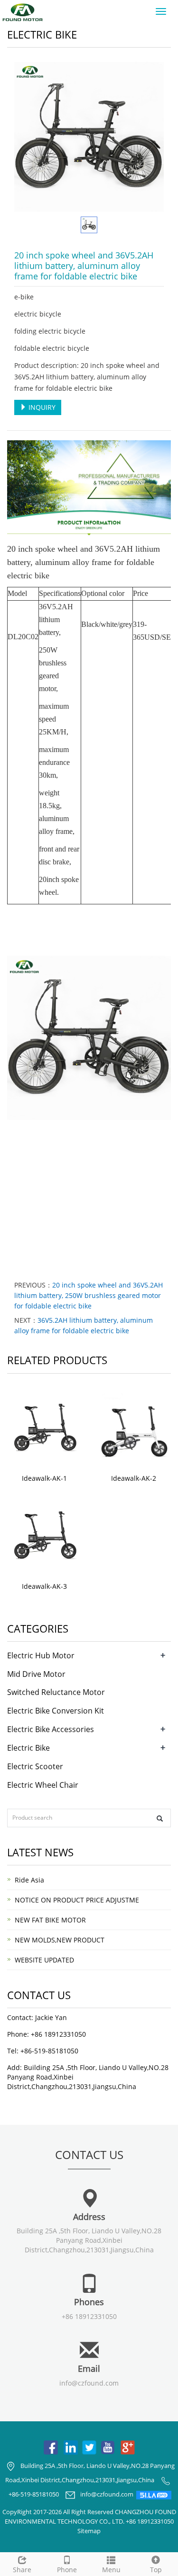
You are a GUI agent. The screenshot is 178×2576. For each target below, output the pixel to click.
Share (22, 2570)
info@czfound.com (89, 2383)
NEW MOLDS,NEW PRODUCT (60, 1940)
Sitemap (89, 2531)
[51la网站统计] (154, 2495)
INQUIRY (41, 407)
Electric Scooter (35, 1766)
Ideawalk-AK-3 (44, 1586)
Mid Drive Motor (36, 1674)
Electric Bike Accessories (51, 1729)
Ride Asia (29, 1880)
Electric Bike (28, 1748)
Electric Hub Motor (41, 1655)
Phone (67, 2570)
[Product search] (160, 1818)
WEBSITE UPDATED (44, 1960)
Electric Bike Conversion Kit (56, 1711)
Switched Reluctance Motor (56, 1692)
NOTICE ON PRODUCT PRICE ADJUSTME (77, 1900)
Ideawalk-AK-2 (134, 1478)
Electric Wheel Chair (43, 1785)
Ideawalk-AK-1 (44, 1478)
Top (156, 2570)
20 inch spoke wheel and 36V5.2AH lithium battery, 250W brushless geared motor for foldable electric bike (89, 1295)
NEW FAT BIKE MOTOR (50, 1920)
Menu (111, 2570)
